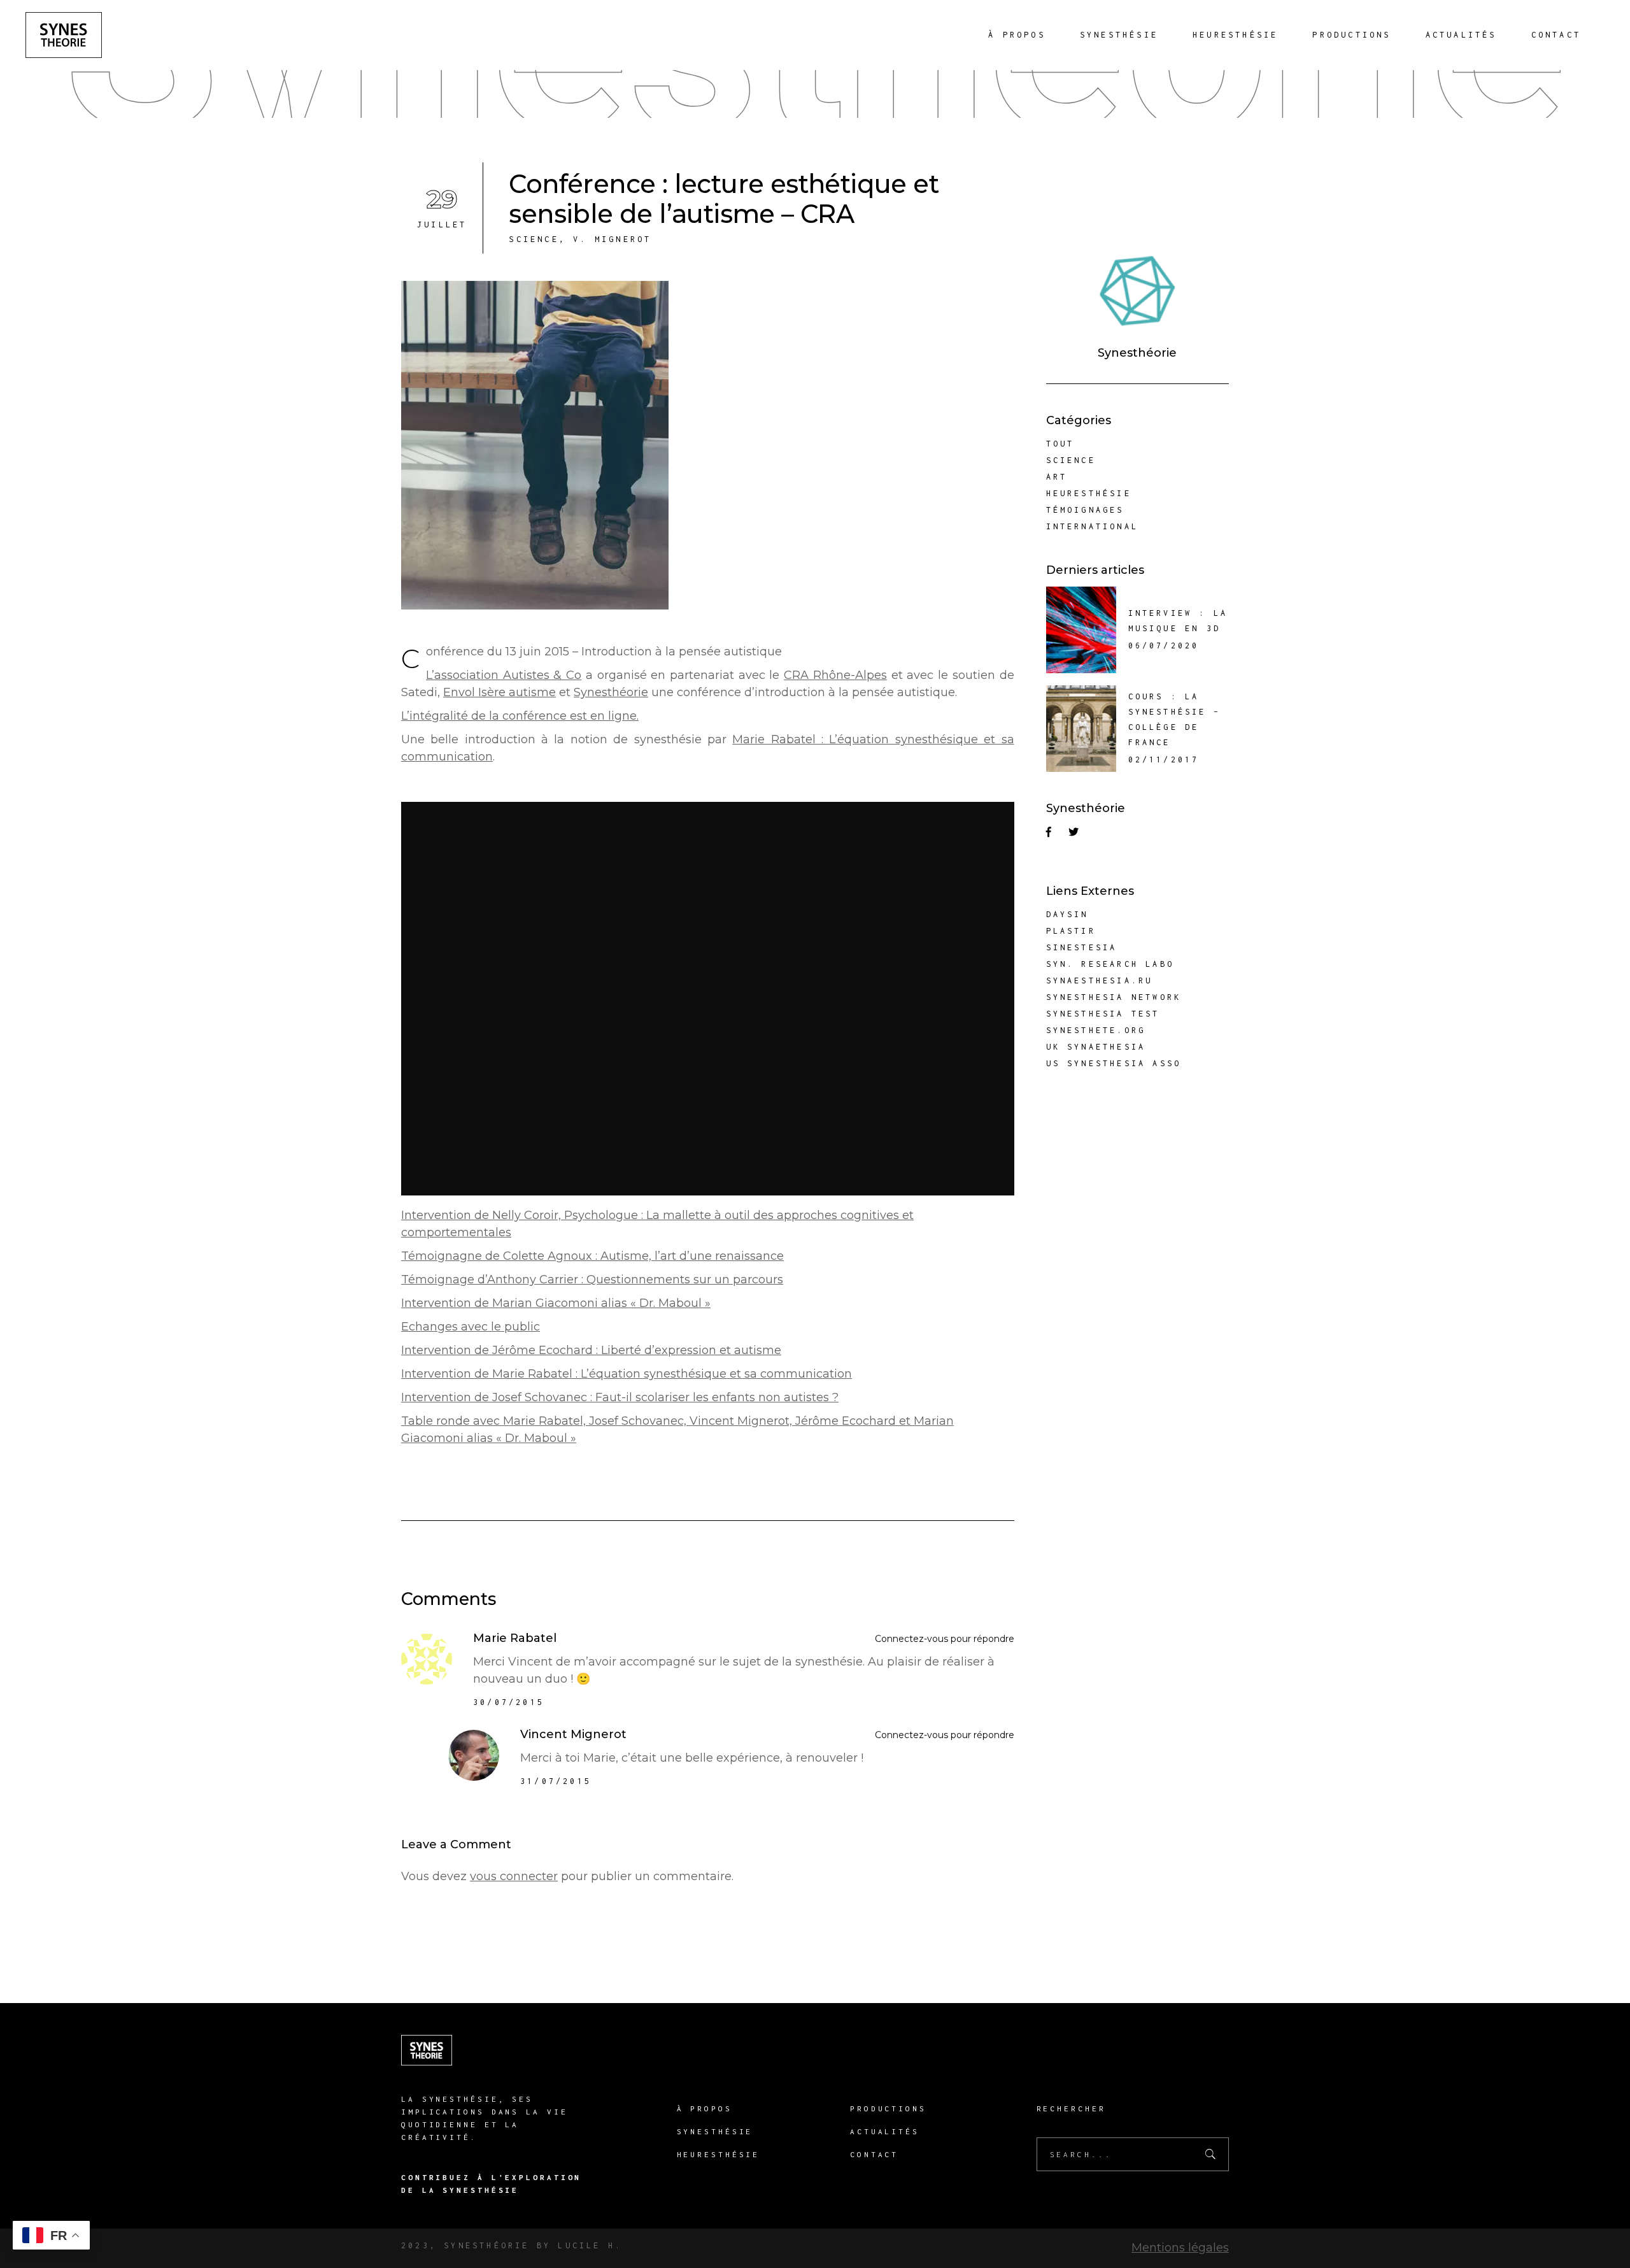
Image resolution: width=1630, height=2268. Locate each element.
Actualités (885, 2131)
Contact (874, 2154)
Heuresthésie (1089, 493)
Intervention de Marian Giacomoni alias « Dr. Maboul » (556, 1303)
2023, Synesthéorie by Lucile (501, 2245)
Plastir (1071, 931)
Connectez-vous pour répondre (945, 1639)
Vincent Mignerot (573, 1734)
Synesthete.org (1096, 1030)
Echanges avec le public (471, 1327)
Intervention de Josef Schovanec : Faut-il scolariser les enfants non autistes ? (620, 1397)
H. (612, 2245)
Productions (888, 2108)
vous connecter (514, 1876)
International (1093, 526)
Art (1057, 477)
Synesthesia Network (1114, 997)
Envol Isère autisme (500, 692)
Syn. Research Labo (1110, 964)
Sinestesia (1082, 947)
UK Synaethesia (1096, 1047)
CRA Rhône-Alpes (835, 675)
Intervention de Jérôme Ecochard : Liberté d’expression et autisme (591, 1350)
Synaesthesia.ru (1100, 981)
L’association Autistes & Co (504, 675)
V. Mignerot (612, 239)
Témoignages (1085, 510)
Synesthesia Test (1103, 1014)
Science (534, 239)
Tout (1060, 444)
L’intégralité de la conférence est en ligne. (520, 716)
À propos (705, 2108)
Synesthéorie (611, 692)
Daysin (1067, 914)
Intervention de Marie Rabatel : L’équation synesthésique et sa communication (627, 1374)
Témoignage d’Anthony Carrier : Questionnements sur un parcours (592, 1280)
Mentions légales (1180, 2248)
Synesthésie (715, 2131)
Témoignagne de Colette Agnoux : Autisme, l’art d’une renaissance (592, 1256)
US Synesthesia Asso (1114, 1063)
